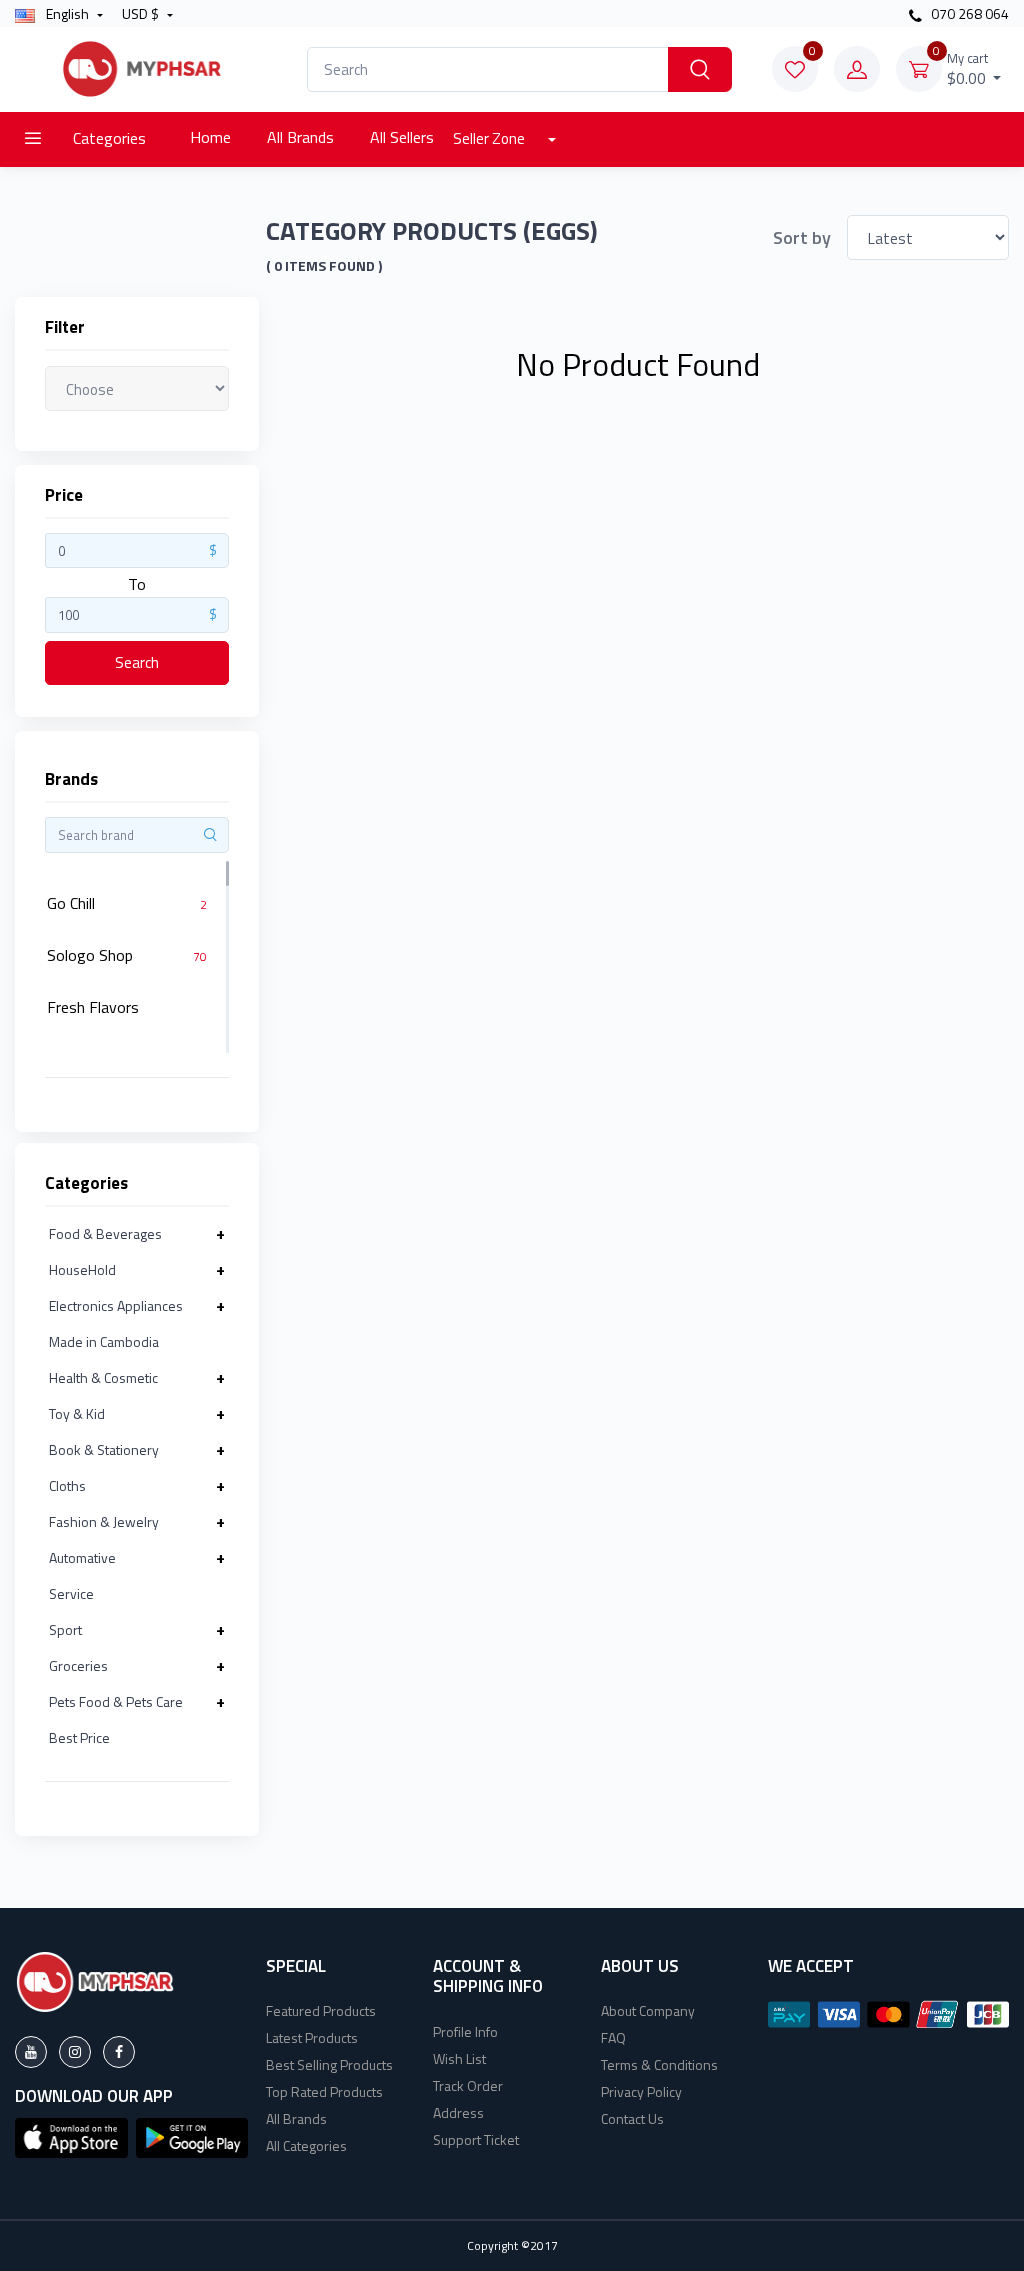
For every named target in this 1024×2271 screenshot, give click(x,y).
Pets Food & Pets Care (116, 1701)
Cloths (67, 1485)
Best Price (79, 1737)
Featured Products (321, 2010)
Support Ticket (476, 2139)
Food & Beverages (105, 1233)
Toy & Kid (77, 1413)
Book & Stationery (104, 1449)
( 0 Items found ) (324, 266)
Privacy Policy (641, 2091)
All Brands (300, 137)
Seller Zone (490, 138)
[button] (71, 2136)
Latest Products (312, 2037)
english (67, 13)
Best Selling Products (329, 2064)
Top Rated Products (324, 2091)
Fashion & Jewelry (104, 1521)
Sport (65, 1629)
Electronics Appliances (116, 1305)
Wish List (459, 2058)
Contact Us (632, 2118)
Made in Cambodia (104, 1341)
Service (71, 1593)
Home (210, 137)
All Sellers (402, 137)
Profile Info (465, 2031)
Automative (82, 1557)
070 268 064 (968, 13)
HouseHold (82, 1269)
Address (458, 2112)
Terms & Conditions (659, 2064)
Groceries (78, 1665)
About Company (648, 2010)
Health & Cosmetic (103, 1377)
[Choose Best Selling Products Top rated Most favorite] (137, 388)
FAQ (613, 2037)
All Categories (306, 2145)
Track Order (468, 2085)
